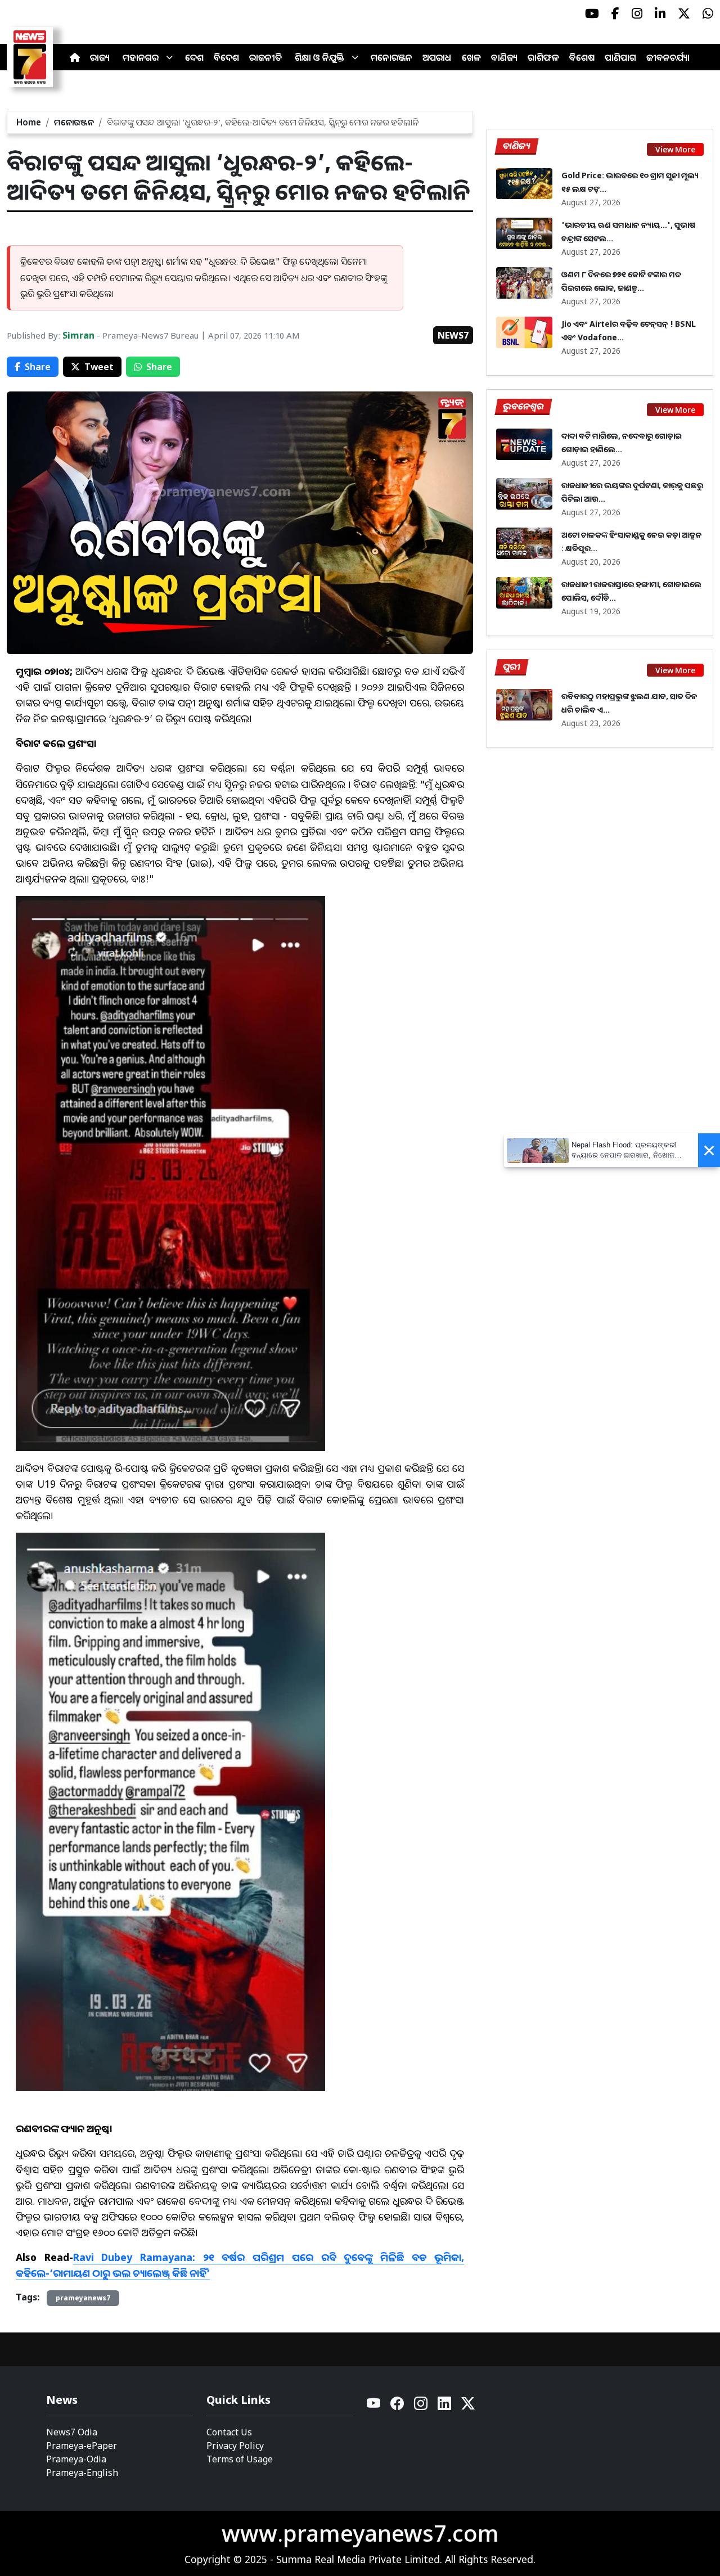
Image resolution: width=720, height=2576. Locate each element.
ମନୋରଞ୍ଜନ (391, 57)
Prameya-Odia (76, 2459)
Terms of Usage (240, 2459)
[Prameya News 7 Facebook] (615, 13)
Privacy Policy (235, 2446)
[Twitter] (468, 2406)
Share (38, 367)
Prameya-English (82, 2473)
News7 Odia (72, 2432)
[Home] (75, 57)
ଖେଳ (471, 57)
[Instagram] (421, 2406)
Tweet (99, 367)
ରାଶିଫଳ (543, 57)
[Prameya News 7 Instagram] (637, 13)
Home (29, 122)
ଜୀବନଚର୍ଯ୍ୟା (668, 57)
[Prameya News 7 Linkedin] (660, 13)
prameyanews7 (83, 2298)
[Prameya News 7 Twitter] (684, 13)
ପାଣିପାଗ (620, 57)
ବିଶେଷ (582, 57)
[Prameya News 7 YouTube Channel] (592, 13)
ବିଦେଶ (226, 57)
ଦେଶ (194, 57)
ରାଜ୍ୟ (100, 57)
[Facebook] (398, 2406)
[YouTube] (374, 2406)
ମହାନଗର (141, 57)
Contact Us (229, 2432)
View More (675, 149)
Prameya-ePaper (82, 2446)
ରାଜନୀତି (265, 57)
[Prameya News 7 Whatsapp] (708, 13)
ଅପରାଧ (437, 57)
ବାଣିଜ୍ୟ (504, 57)
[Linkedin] (445, 2406)
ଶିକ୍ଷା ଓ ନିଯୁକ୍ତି (319, 57)
